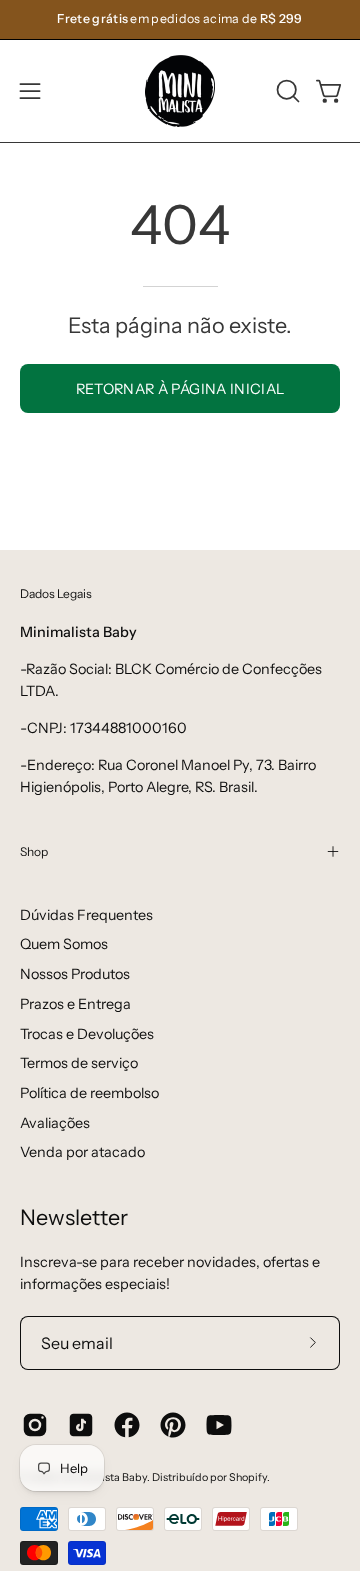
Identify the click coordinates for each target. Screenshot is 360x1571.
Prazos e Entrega (75, 1004)
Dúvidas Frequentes (86, 915)
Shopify (248, 1477)
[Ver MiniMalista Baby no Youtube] (219, 1425)
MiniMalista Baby (104, 1477)
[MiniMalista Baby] (180, 91)
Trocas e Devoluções (87, 1034)
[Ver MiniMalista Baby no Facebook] (127, 1425)
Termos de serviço (79, 1063)
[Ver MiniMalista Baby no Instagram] (35, 1425)
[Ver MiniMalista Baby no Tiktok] (81, 1425)
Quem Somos (64, 944)
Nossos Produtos (75, 974)
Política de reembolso (89, 1093)
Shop (34, 851)
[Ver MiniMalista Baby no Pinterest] (173, 1425)
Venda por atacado (82, 1152)
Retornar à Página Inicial (180, 389)
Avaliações (55, 1123)
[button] (286, 91)
